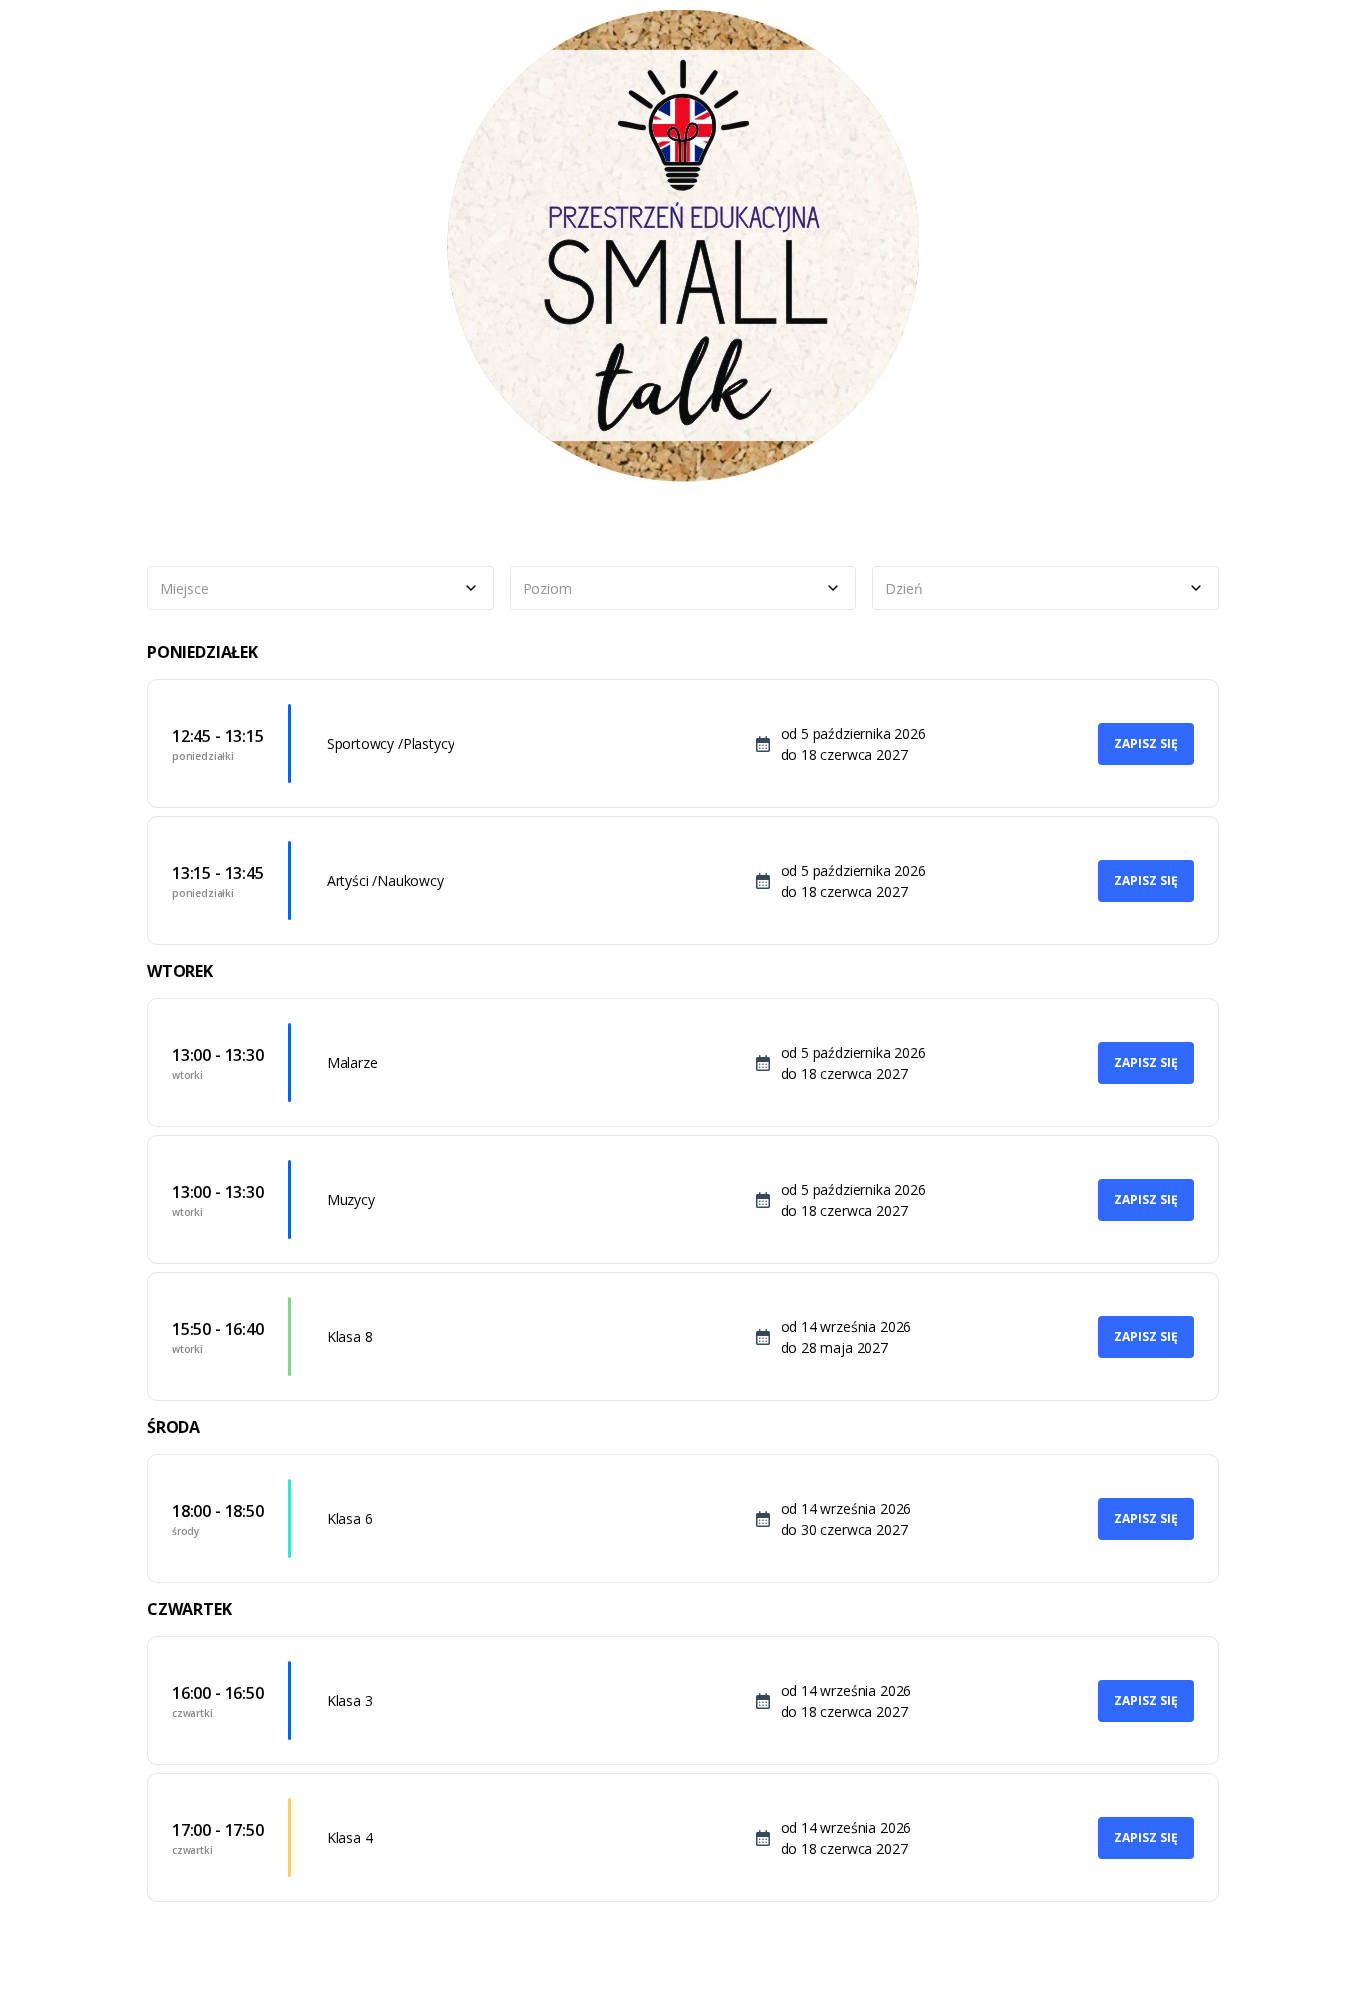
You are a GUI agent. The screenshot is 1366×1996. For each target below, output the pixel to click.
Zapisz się (1146, 743)
